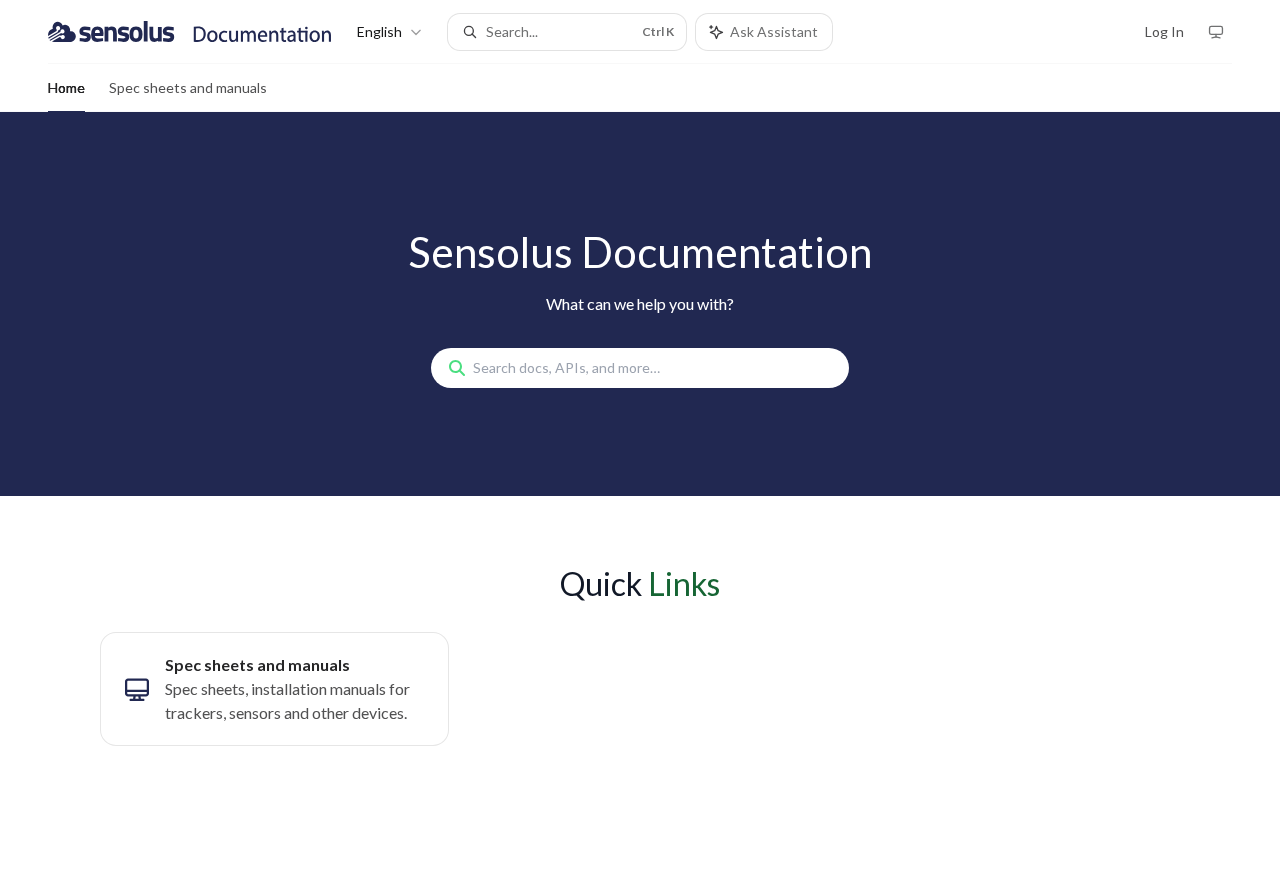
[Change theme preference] (1216, 32)
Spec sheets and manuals (188, 87)
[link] (274, 689)
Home (66, 87)
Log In (1164, 31)
